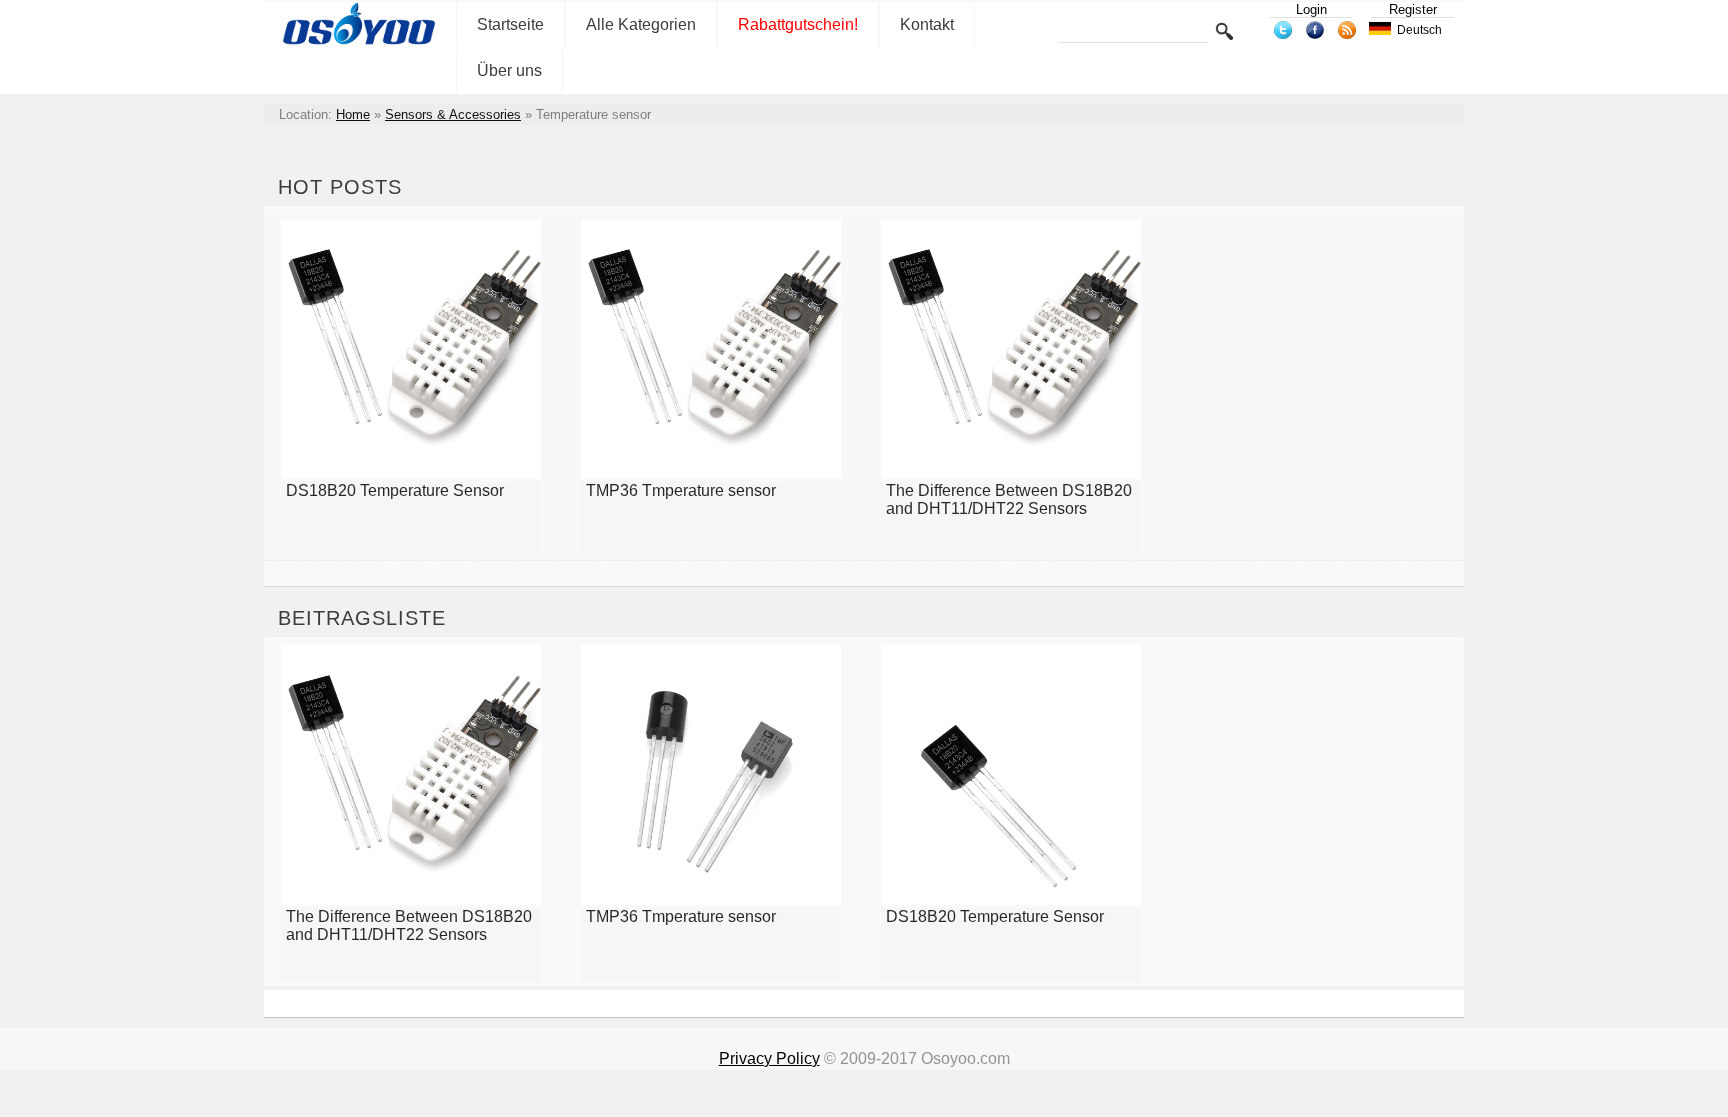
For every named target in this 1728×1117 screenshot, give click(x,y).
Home (353, 114)
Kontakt (927, 24)
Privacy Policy (769, 1058)
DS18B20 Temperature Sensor (395, 490)
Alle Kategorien (641, 24)
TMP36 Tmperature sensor (681, 490)
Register (1413, 9)
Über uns (509, 70)
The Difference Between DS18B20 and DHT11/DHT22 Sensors (1009, 499)
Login (1311, 9)
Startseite (510, 24)
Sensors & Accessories (453, 114)
